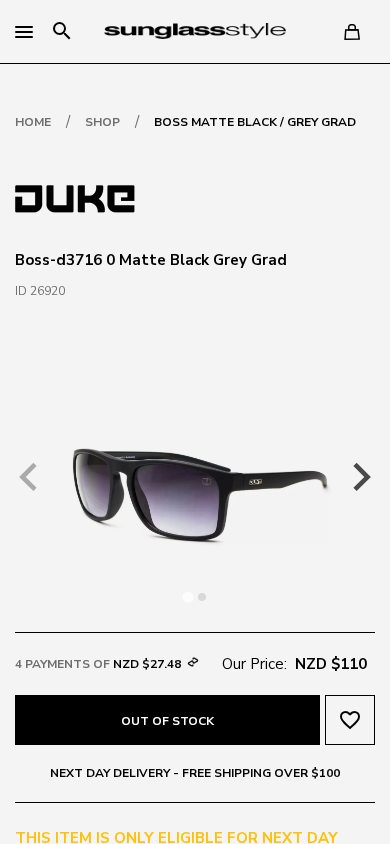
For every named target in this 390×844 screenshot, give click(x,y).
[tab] (187, 596)
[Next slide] (360, 477)
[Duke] (75, 197)
